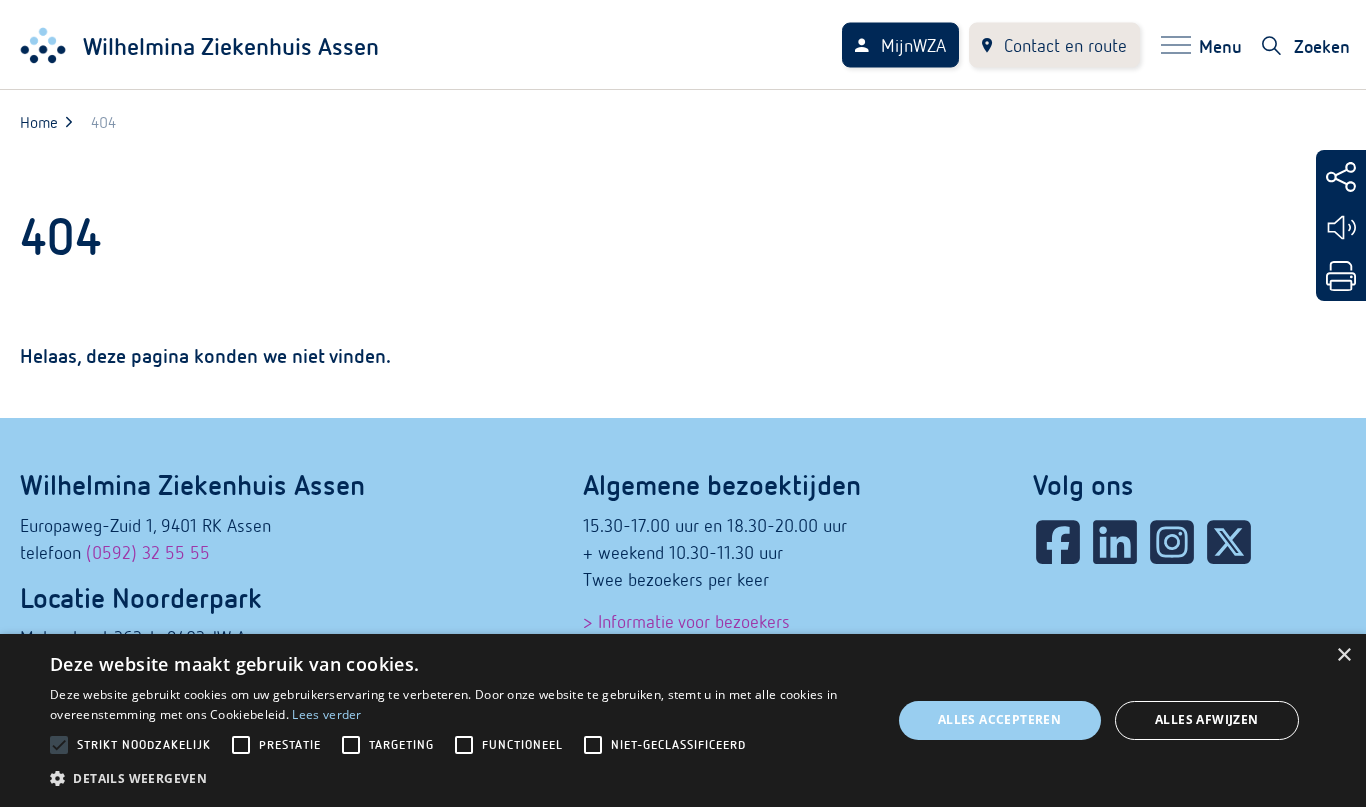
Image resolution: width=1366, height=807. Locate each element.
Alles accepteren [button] (999, 719)
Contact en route (1065, 45)
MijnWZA (913, 45)
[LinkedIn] (1115, 542)
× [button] (1343, 655)
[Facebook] (1058, 542)
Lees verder (326, 714)
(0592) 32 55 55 (148, 552)
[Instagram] (1172, 542)
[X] (1229, 542)
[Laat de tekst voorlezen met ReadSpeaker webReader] (1341, 227)
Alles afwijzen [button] (1207, 719)
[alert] (683, 720)
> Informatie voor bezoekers (686, 621)
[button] (458, 778)
